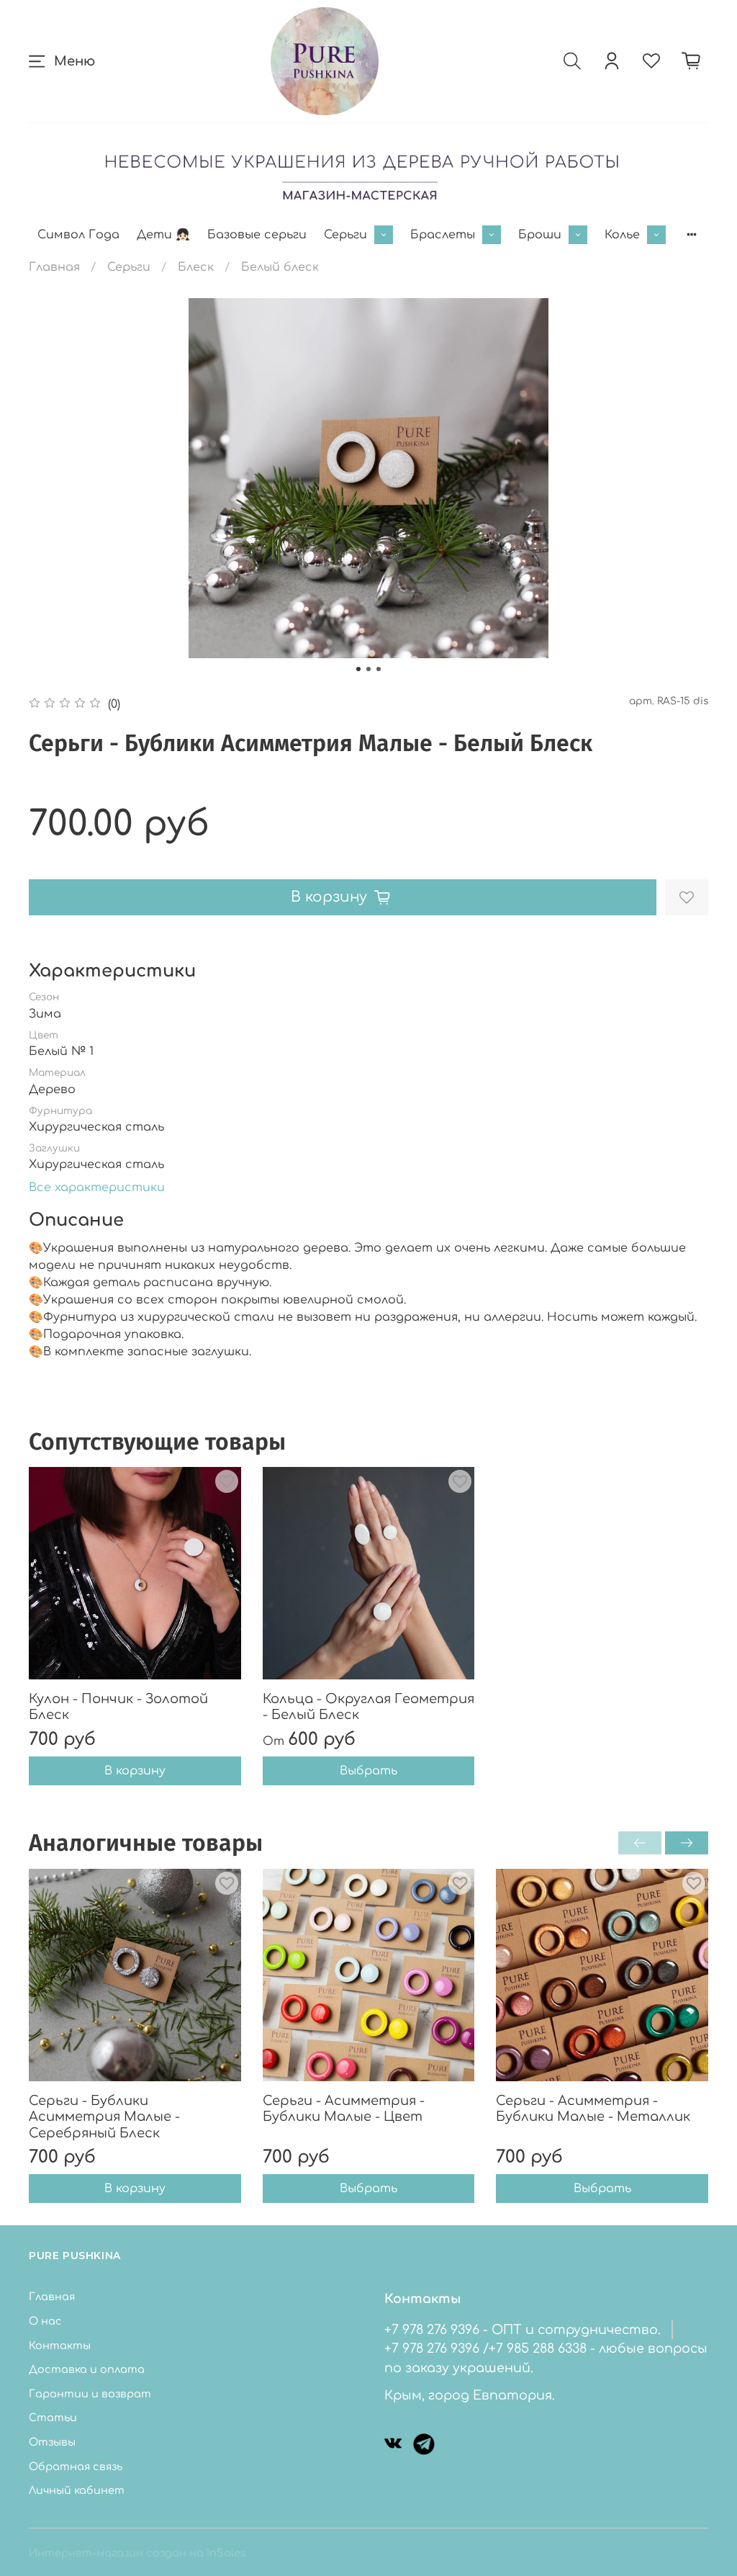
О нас (45, 2321)
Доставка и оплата (87, 2369)
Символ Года (78, 235)
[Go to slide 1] (358, 669)
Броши (540, 235)
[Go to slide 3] (379, 669)
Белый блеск (280, 267)
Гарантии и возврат (90, 2394)
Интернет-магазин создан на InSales (137, 2553)
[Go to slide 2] (368, 669)
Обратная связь (76, 2467)
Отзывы (52, 2442)
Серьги (345, 235)
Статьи (53, 2418)
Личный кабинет (77, 2490)
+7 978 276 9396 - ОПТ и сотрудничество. (523, 2330)
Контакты (60, 2346)
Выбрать (368, 1771)
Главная (54, 267)
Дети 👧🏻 (163, 235)
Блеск (196, 267)
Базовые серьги (257, 235)
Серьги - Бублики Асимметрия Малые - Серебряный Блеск (104, 2116)
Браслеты (443, 235)
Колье (622, 235)
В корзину (135, 1771)
